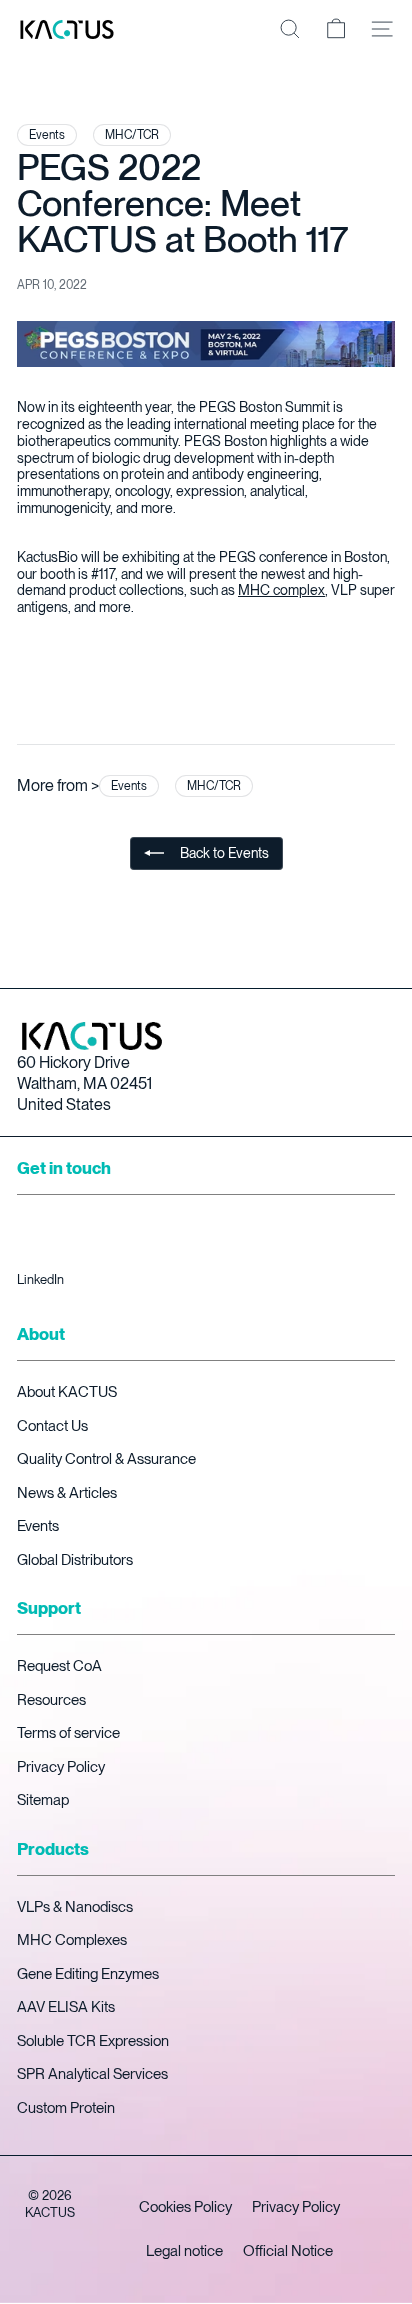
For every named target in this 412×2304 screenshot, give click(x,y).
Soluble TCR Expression (93, 2041)
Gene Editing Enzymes (88, 1974)
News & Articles (67, 1493)
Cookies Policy (185, 2207)
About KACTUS (67, 1392)
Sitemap (43, 1800)
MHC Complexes (72, 1940)
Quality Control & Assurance (106, 1459)
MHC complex (281, 590)
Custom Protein (66, 2108)
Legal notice (184, 2251)
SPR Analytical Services (92, 2074)
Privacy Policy (61, 1767)
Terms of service (68, 1733)
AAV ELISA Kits (66, 2007)
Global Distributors (75, 1560)
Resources (51, 1700)
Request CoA (59, 1666)
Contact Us (52, 1426)
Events (38, 1526)
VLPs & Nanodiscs (75, 1907)
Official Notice (288, 2251)
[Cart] (336, 29)
